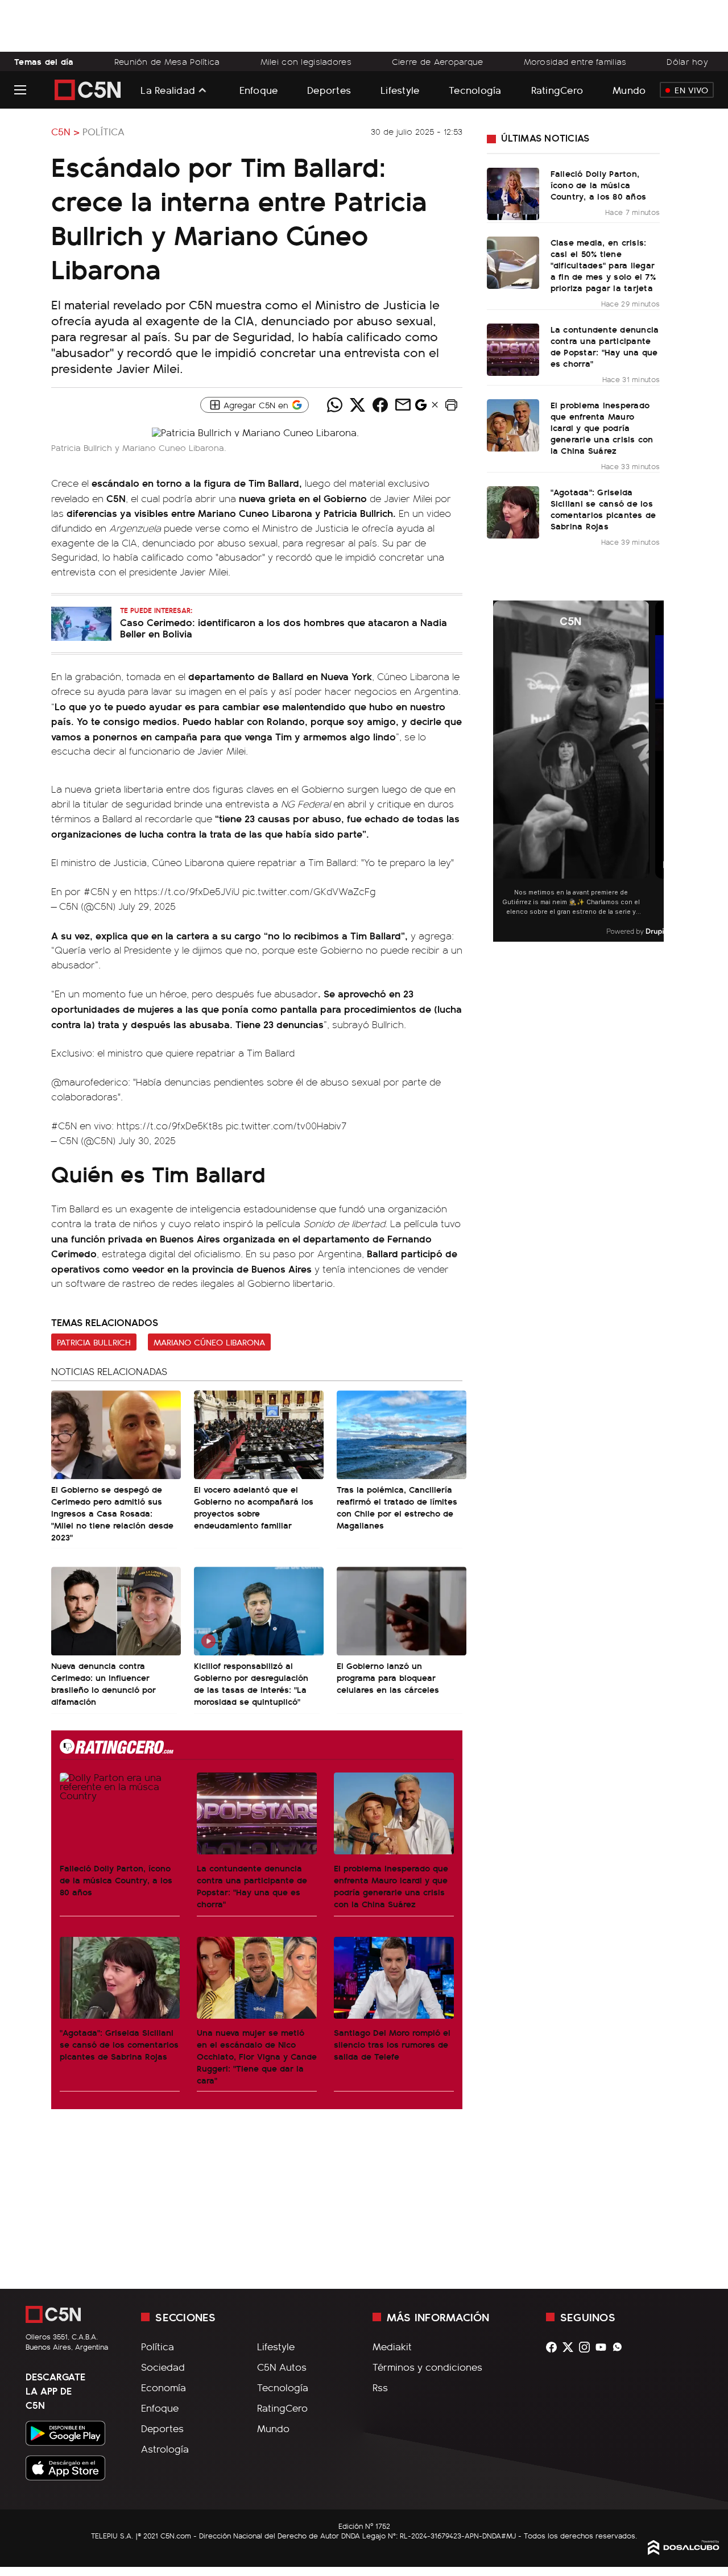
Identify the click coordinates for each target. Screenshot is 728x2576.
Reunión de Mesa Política (167, 61)
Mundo (629, 90)
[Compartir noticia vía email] (403, 405)
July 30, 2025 (147, 1140)
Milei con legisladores (306, 61)
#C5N (96, 891)
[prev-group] (500, 771)
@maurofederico (90, 1082)
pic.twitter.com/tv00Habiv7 (286, 1125)
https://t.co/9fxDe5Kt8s (170, 1125)
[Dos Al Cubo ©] (684, 2551)
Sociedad (163, 2367)
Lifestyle (400, 90)
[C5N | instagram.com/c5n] (587, 2347)
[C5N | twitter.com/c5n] (571, 2347)
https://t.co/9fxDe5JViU (187, 891)
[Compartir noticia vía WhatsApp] (334, 405)
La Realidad (168, 90)
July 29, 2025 (147, 906)
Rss (380, 2387)
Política (104, 131)
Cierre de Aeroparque (438, 61)
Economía (164, 2387)
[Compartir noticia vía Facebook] (380, 405)
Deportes (329, 90)
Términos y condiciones (427, 2367)
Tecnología (475, 90)
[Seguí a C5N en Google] (421, 408)
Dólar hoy (687, 61)
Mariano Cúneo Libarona (209, 1342)
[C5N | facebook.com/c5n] (554, 2347)
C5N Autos (282, 2367)
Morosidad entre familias (575, 61)
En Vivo (691, 90)
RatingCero (557, 90)
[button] (451, 405)
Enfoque (259, 90)
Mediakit (392, 2346)
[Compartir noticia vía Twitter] (357, 405)
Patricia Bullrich (94, 1342)
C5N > (65, 131)
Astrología (165, 2449)
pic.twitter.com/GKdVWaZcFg (309, 891)
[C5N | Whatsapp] (620, 2347)
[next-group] (657, 771)
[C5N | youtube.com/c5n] (604, 2347)
